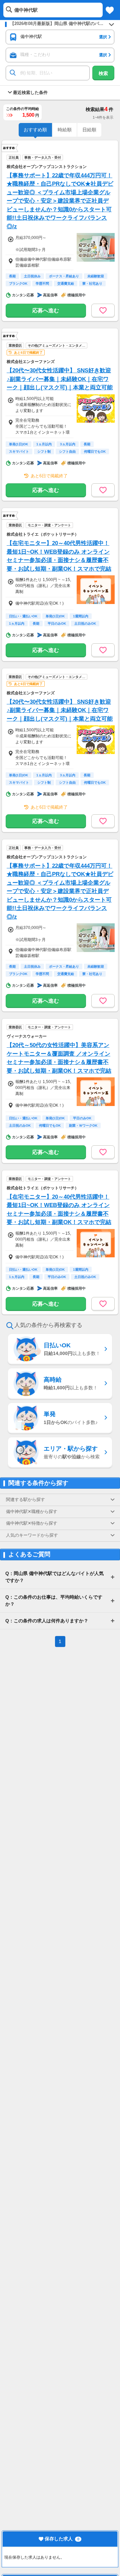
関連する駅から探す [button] (25, 1500)
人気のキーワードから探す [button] (32, 1535)
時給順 (65, 130)
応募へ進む (46, 310)
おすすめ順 (35, 130)
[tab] (60, 1500)
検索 (103, 73)
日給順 (89, 130)
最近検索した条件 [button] (30, 93)
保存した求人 (59, 2539)
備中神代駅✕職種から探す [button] (32, 1512)
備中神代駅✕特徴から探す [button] (32, 1523)
